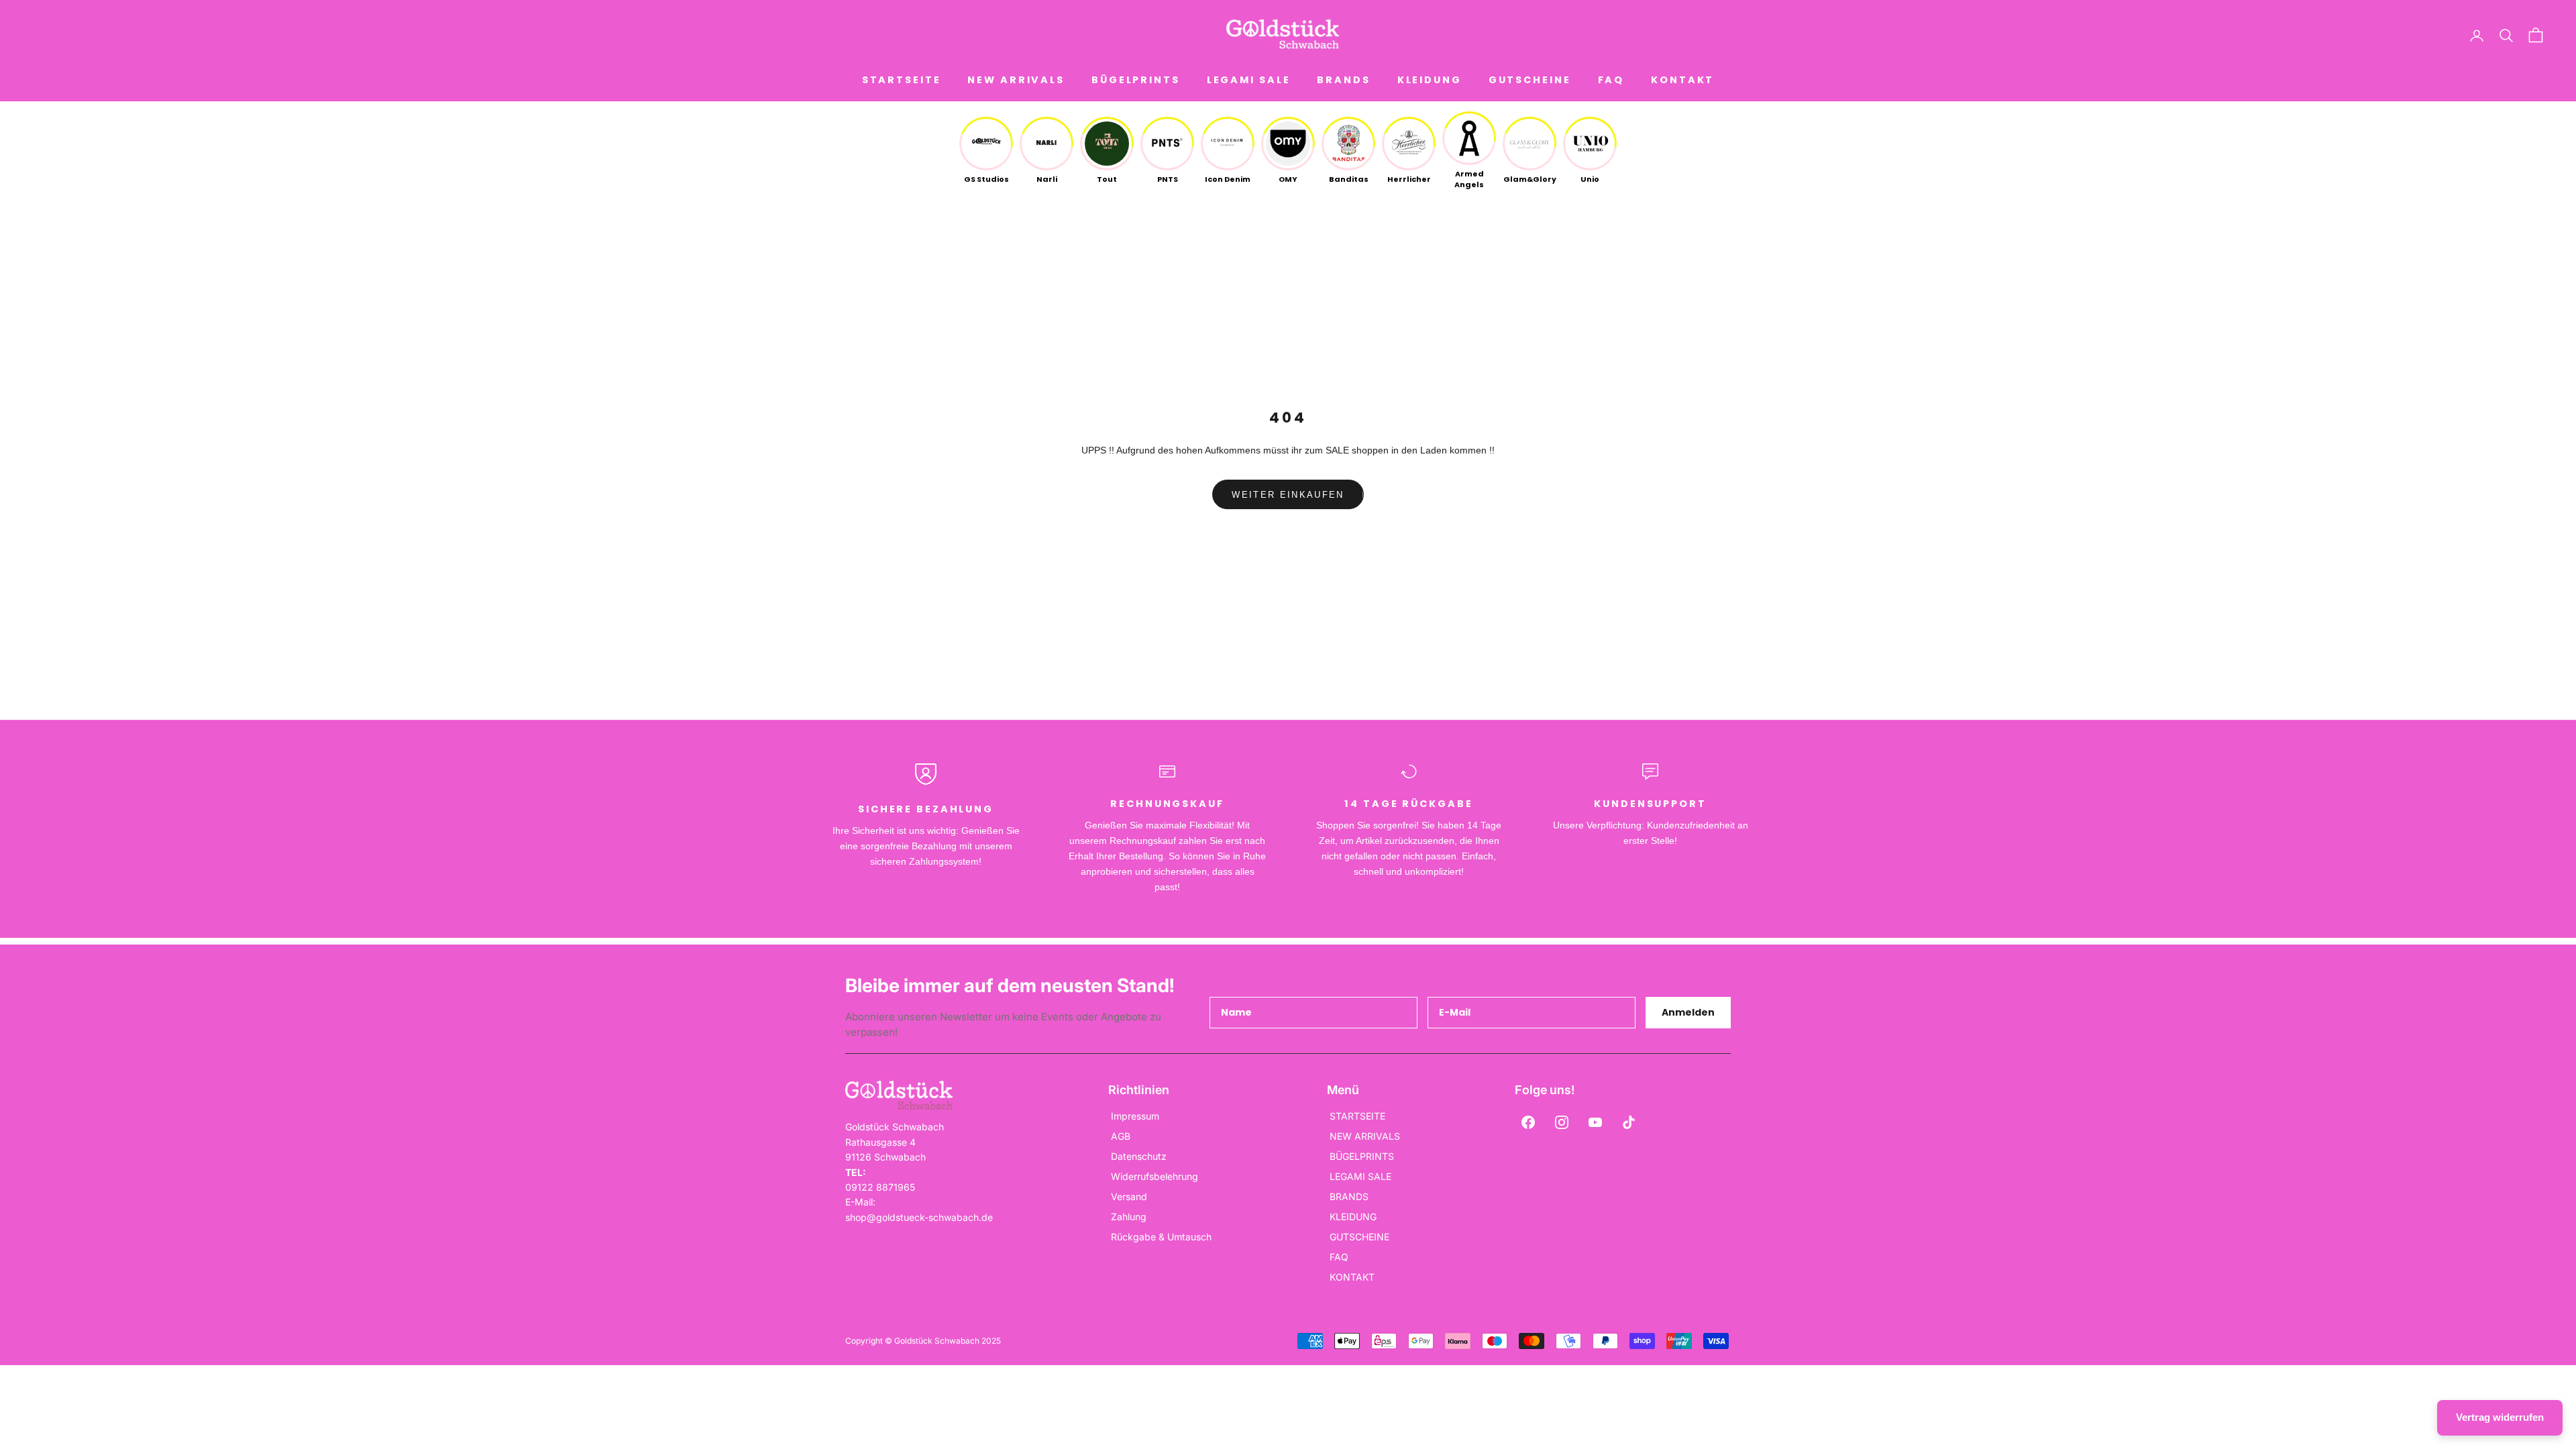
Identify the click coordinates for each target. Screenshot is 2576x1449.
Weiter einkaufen (1288, 495)
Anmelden (1688, 1012)
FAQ (1611, 80)
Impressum (1135, 1116)
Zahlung (1129, 1217)
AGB (1121, 1136)
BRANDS (1343, 80)
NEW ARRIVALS (1016, 80)
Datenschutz (1139, 1156)
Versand (1129, 1196)
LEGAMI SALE (1249, 80)
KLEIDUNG (1430, 80)
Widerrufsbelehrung (1155, 1176)
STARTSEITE (902, 80)
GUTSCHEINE (1530, 80)
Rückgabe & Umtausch (1161, 1237)
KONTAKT (1682, 80)
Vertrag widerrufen (2500, 1417)
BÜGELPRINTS (1136, 80)
